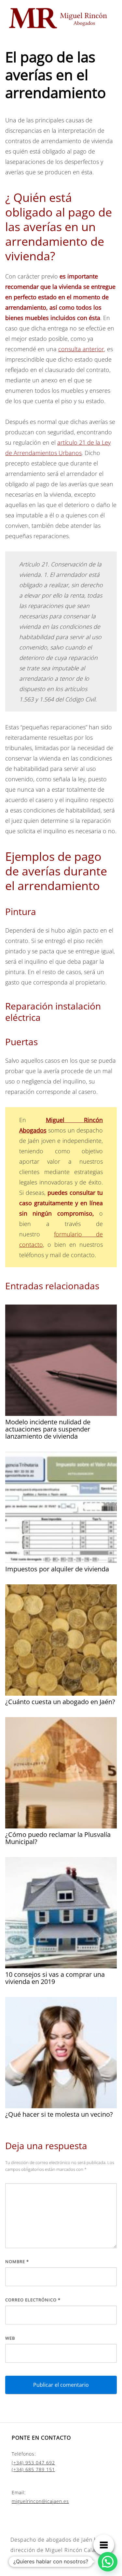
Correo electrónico (33, 2300)
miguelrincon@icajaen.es (40, 2501)
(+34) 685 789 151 (33, 2469)
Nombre (17, 2261)
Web (10, 2338)
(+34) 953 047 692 (33, 2463)
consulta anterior (81, 349)
